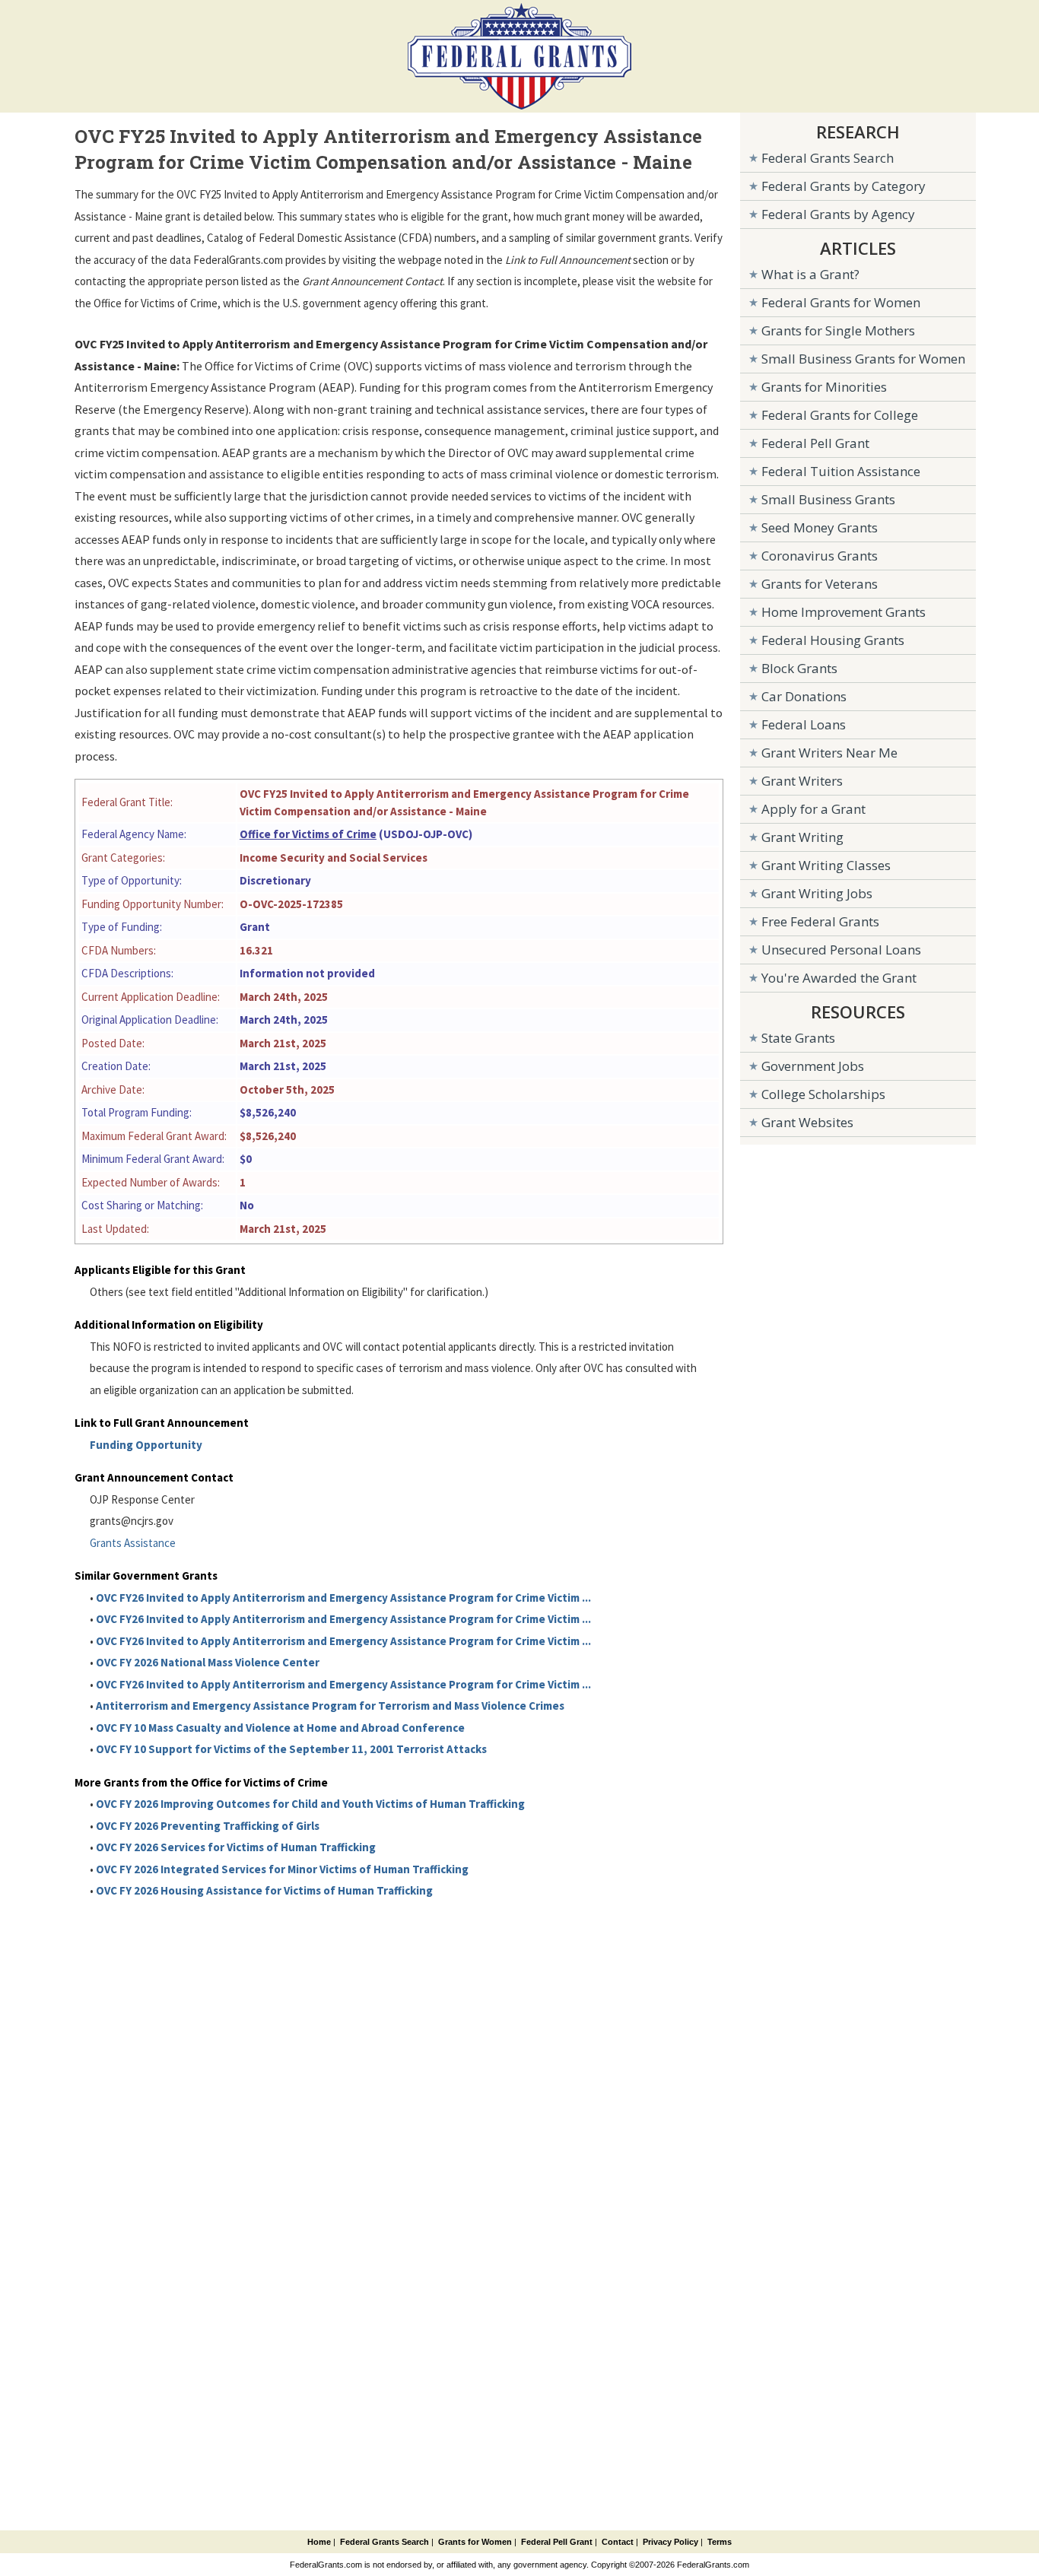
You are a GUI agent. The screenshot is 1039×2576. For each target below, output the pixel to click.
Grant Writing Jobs (817, 893)
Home (319, 2542)
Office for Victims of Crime (308, 834)
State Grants (798, 1038)
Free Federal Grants (820, 921)
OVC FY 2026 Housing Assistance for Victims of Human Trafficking (264, 1890)
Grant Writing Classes (826, 865)
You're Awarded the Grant (839, 978)
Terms (720, 2542)
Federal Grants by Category (844, 186)
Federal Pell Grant (815, 443)
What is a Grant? (810, 274)
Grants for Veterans (820, 584)
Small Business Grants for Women (863, 359)
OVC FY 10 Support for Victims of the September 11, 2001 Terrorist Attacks (291, 1749)
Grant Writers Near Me (829, 753)
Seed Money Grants (820, 527)
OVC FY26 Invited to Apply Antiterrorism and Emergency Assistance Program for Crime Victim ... (343, 1598)
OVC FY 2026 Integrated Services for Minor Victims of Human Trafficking (282, 1869)
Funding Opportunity (146, 1445)
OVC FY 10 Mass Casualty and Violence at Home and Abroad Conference (280, 1728)
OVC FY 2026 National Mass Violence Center (208, 1662)
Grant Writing (802, 837)
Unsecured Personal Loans (841, 950)
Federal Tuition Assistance (841, 471)
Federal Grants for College (840, 415)
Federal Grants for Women (841, 302)
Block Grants (799, 668)
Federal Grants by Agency (838, 214)
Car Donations (804, 696)
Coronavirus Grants (820, 556)
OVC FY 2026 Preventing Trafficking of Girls (208, 1826)
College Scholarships (823, 1094)
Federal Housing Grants (833, 640)
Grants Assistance (133, 1543)
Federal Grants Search (828, 158)
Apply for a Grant (813, 809)
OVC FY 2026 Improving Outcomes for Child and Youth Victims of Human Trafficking (310, 1804)
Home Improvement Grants (844, 612)
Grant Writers (802, 781)
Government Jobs (813, 1066)
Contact (618, 2542)
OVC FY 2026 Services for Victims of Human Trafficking (236, 1847)
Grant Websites (807, 1122)
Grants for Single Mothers (838, 330)
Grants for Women (475, 2542)
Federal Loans (804, 724)
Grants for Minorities (824, 387)
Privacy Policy (670, 2542)
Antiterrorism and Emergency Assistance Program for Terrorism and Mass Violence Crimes (330, 1706)
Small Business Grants (828, 499)
